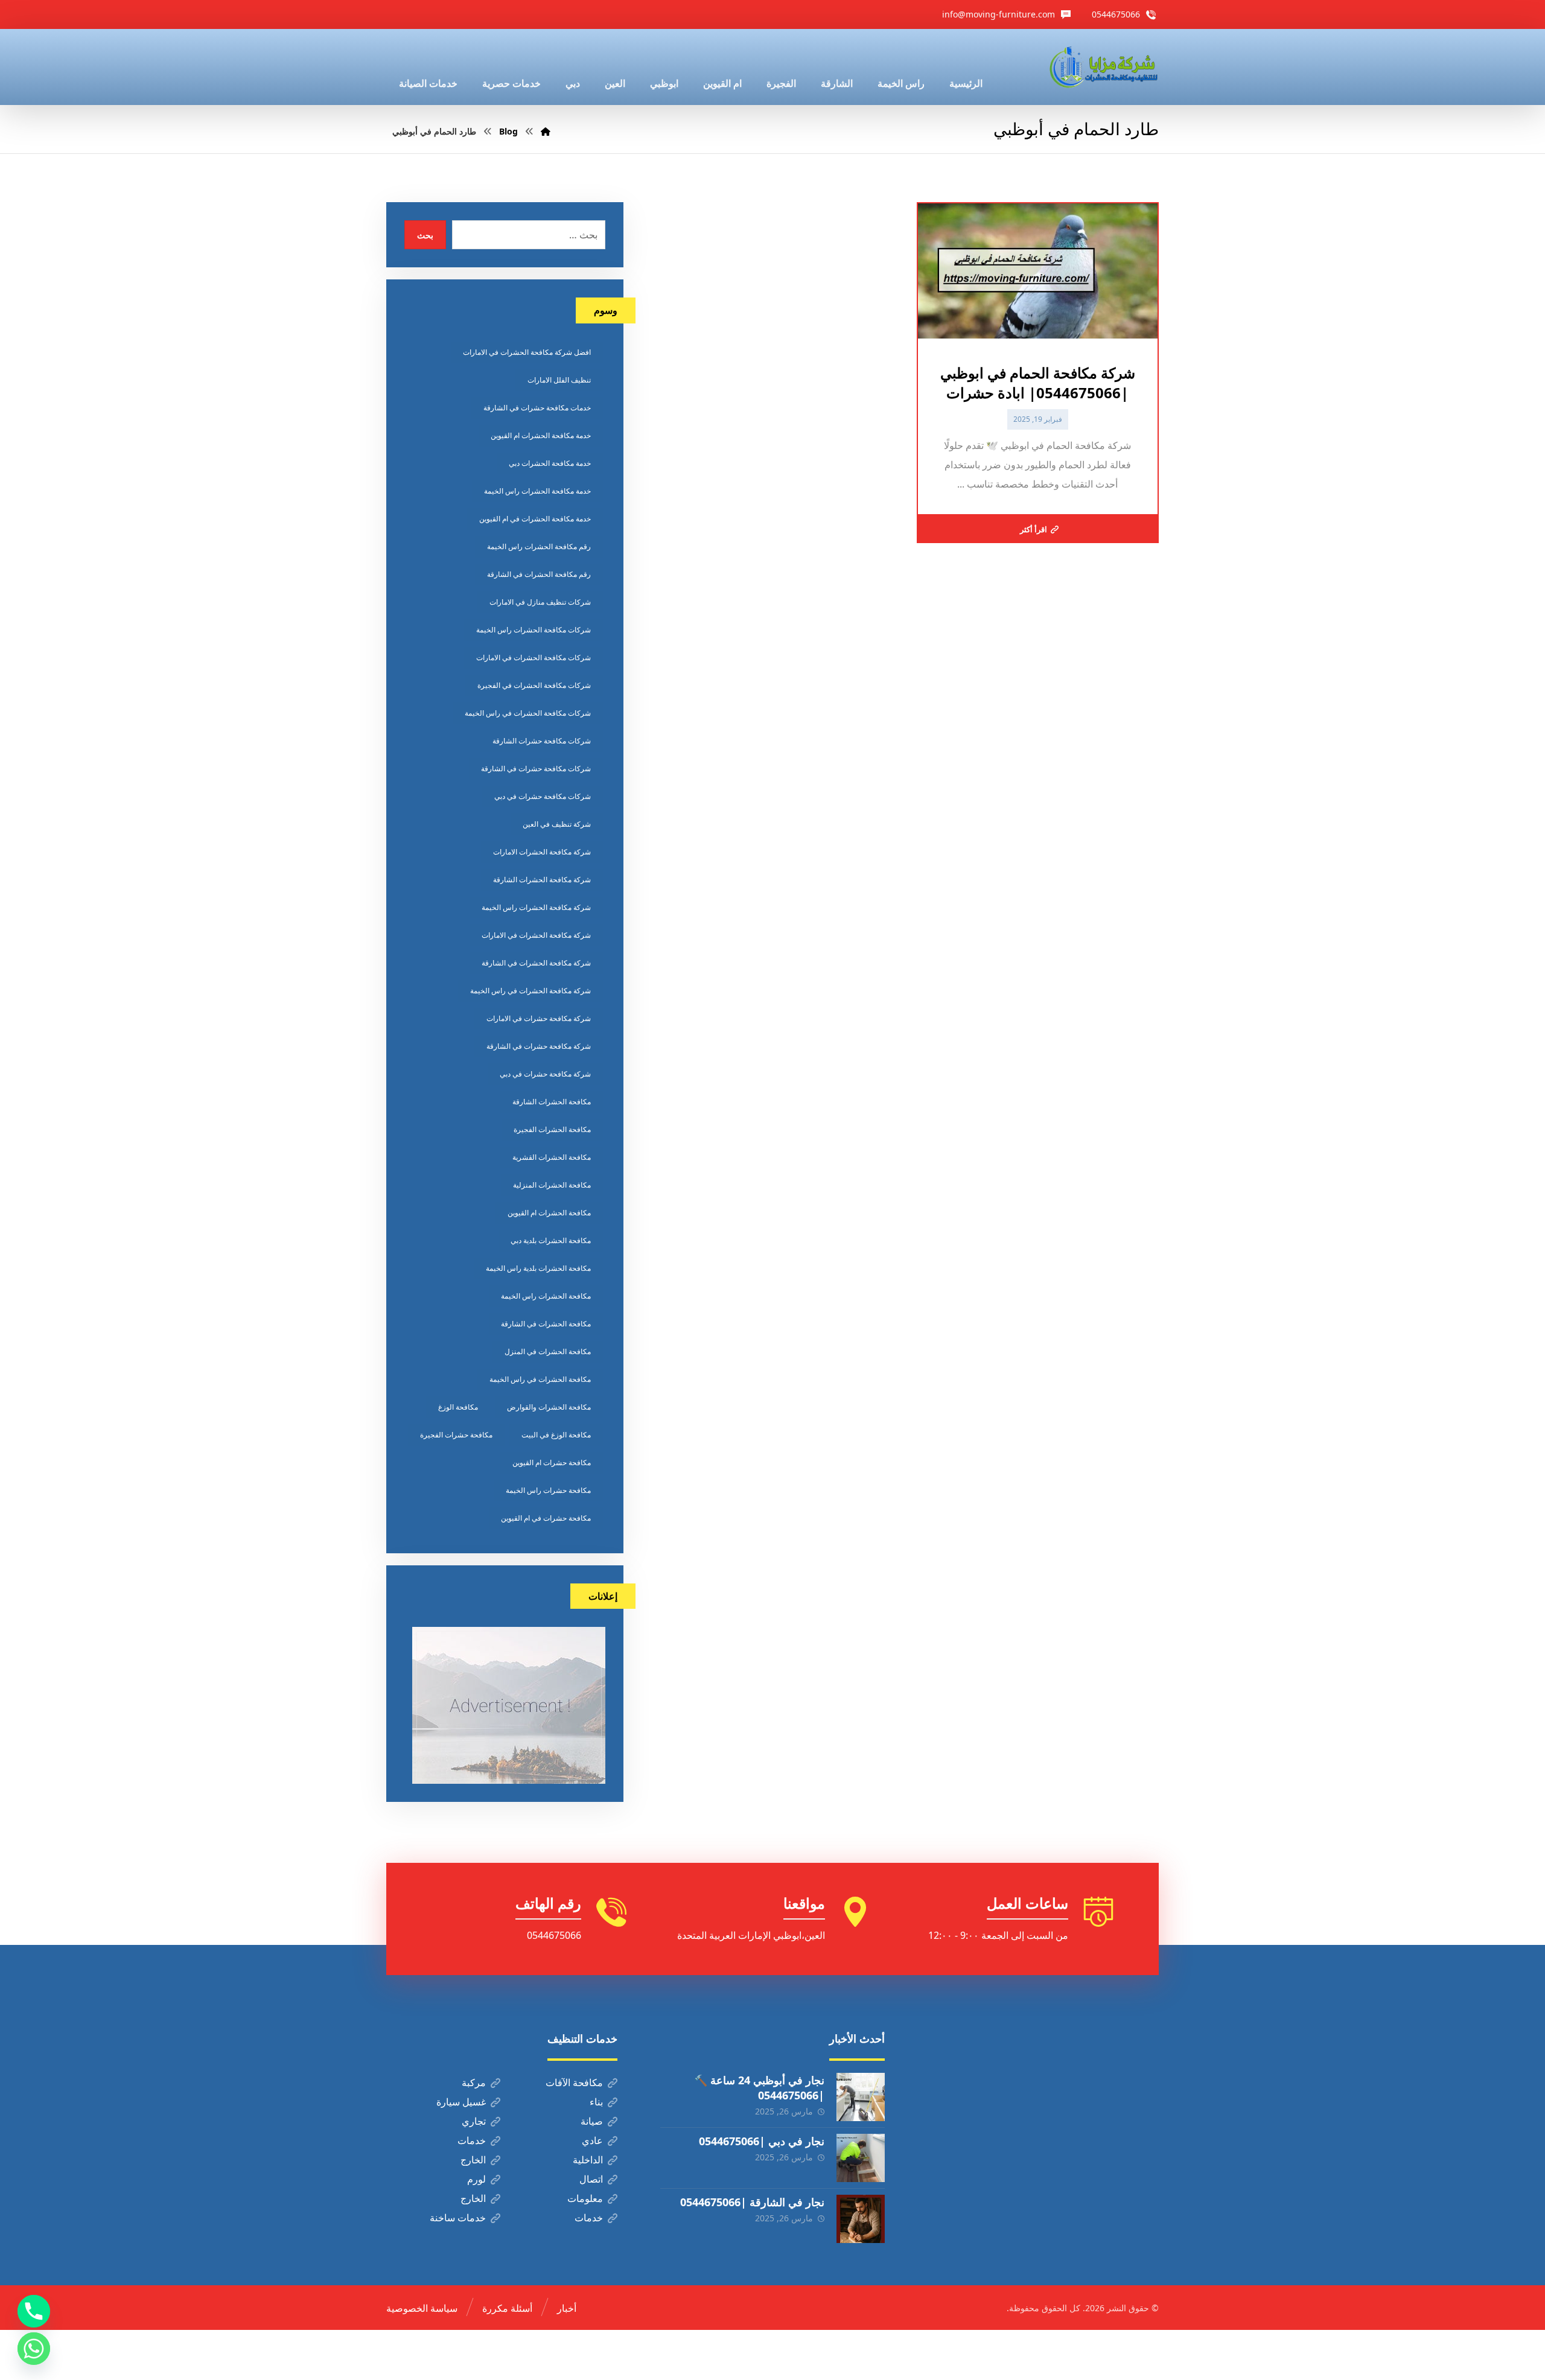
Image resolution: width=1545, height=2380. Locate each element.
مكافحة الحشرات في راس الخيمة (540, 1379)
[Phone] (34, 2311)
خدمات (472, 2140)
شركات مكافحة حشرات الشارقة (542, 741)
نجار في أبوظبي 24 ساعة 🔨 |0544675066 (759, 2088)
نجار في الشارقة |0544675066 (752, 2202)
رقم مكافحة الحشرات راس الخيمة (539, 546)
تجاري (474, 2121)
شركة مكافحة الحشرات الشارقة (542, 880)
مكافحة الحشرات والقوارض (549, 1407)
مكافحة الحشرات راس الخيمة (546, 1296)
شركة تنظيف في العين (557, 824)
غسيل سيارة (461, 2102)
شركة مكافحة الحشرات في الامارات (536, 935)
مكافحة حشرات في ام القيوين (546, 1518)
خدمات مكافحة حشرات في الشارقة (537, 408)
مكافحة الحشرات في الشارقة (546, 1324)
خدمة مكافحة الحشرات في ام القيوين (535, 519)
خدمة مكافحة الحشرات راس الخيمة (537, 491)
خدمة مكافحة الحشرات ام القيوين (541, 435)
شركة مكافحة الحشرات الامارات (542, 852)
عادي (592, 2140)
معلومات (585, 2198)
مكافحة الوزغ (458, 1407)
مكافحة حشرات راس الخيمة (548, 1490)
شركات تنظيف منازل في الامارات (540, 602)
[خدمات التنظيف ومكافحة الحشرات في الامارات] (1103, 67)
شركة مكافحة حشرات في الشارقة (539, 1046)
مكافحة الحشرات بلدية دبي (551, 1240)
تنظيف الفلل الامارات (559, 380)
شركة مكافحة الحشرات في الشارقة (536, 963)
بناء (596, 2102)
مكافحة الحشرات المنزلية (552, 1185)
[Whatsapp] (34, 2349)
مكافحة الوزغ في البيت (556, 1435)
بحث (425, 235)
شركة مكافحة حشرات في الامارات (539, 1018)
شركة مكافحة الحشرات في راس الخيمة (530, 991)
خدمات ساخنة (458, 2218)
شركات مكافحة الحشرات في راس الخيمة (528, 713)
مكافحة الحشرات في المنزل (548, 1351)
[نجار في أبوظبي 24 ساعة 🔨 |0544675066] (861, 2097)
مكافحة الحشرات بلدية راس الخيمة (538, 1268)
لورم (476, 2179)
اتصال (591, 2179)
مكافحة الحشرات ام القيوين (549, 1213)
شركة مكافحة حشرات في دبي (545, 1074)
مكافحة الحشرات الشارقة (552, 1102)
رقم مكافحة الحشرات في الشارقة (539, 574)
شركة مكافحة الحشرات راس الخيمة (536, 907)
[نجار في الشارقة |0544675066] (861, 2219)
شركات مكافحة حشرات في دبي (543, 796)
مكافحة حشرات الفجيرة (456, 1435)
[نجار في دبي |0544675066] (861, 2158)
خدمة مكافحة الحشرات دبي (550, 463)
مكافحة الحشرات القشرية (552, 1157)
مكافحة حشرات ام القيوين (552, 1462)
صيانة (592, 2121)
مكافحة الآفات (574, 2082)
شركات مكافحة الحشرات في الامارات (534, 657)
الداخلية (588, 2160)
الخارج (473, 2160)
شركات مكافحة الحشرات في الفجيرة (534, 685)
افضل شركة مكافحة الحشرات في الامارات (527, 352)
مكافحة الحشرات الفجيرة (552, 1129)
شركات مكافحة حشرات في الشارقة (536, 768)
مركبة (474, 2082)
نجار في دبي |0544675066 (762, 2141)
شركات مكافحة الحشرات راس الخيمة (534, 630)
